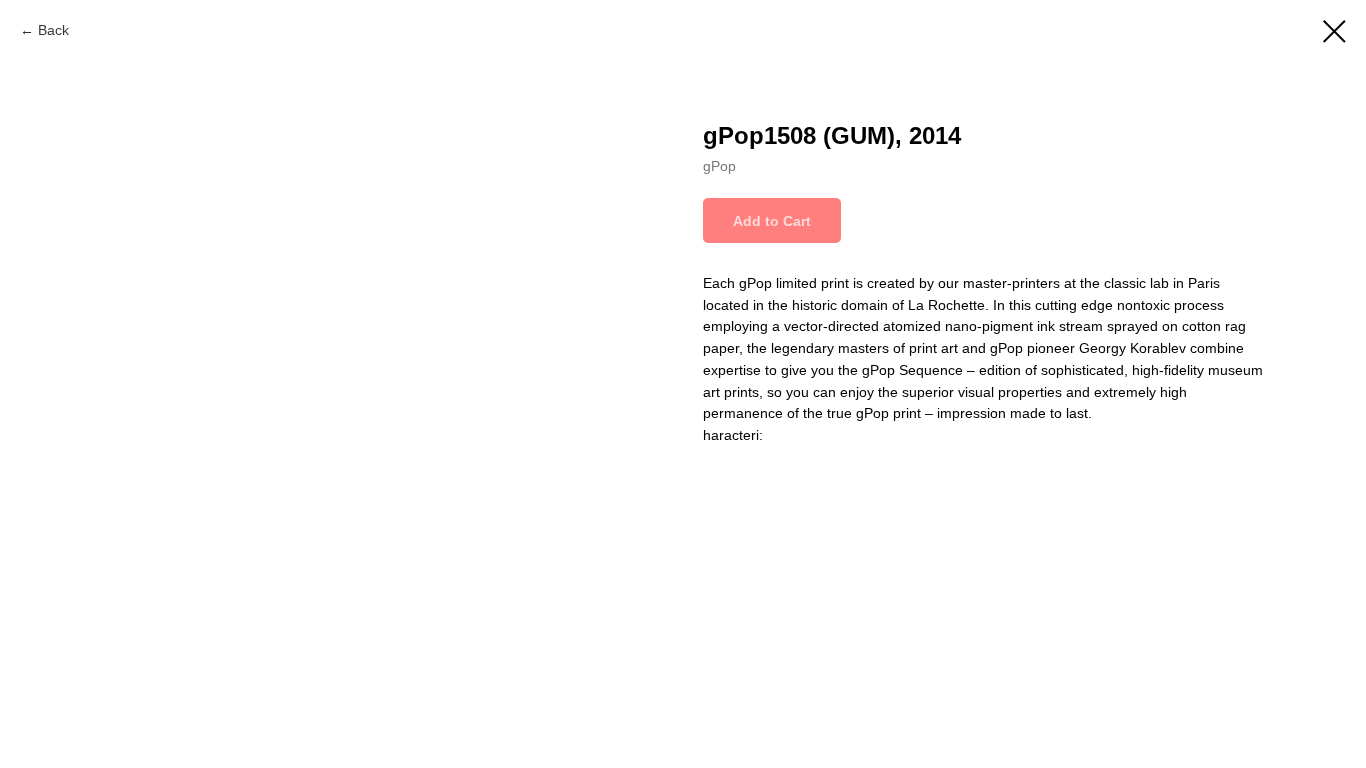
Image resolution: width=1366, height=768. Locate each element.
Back (53, 30)
